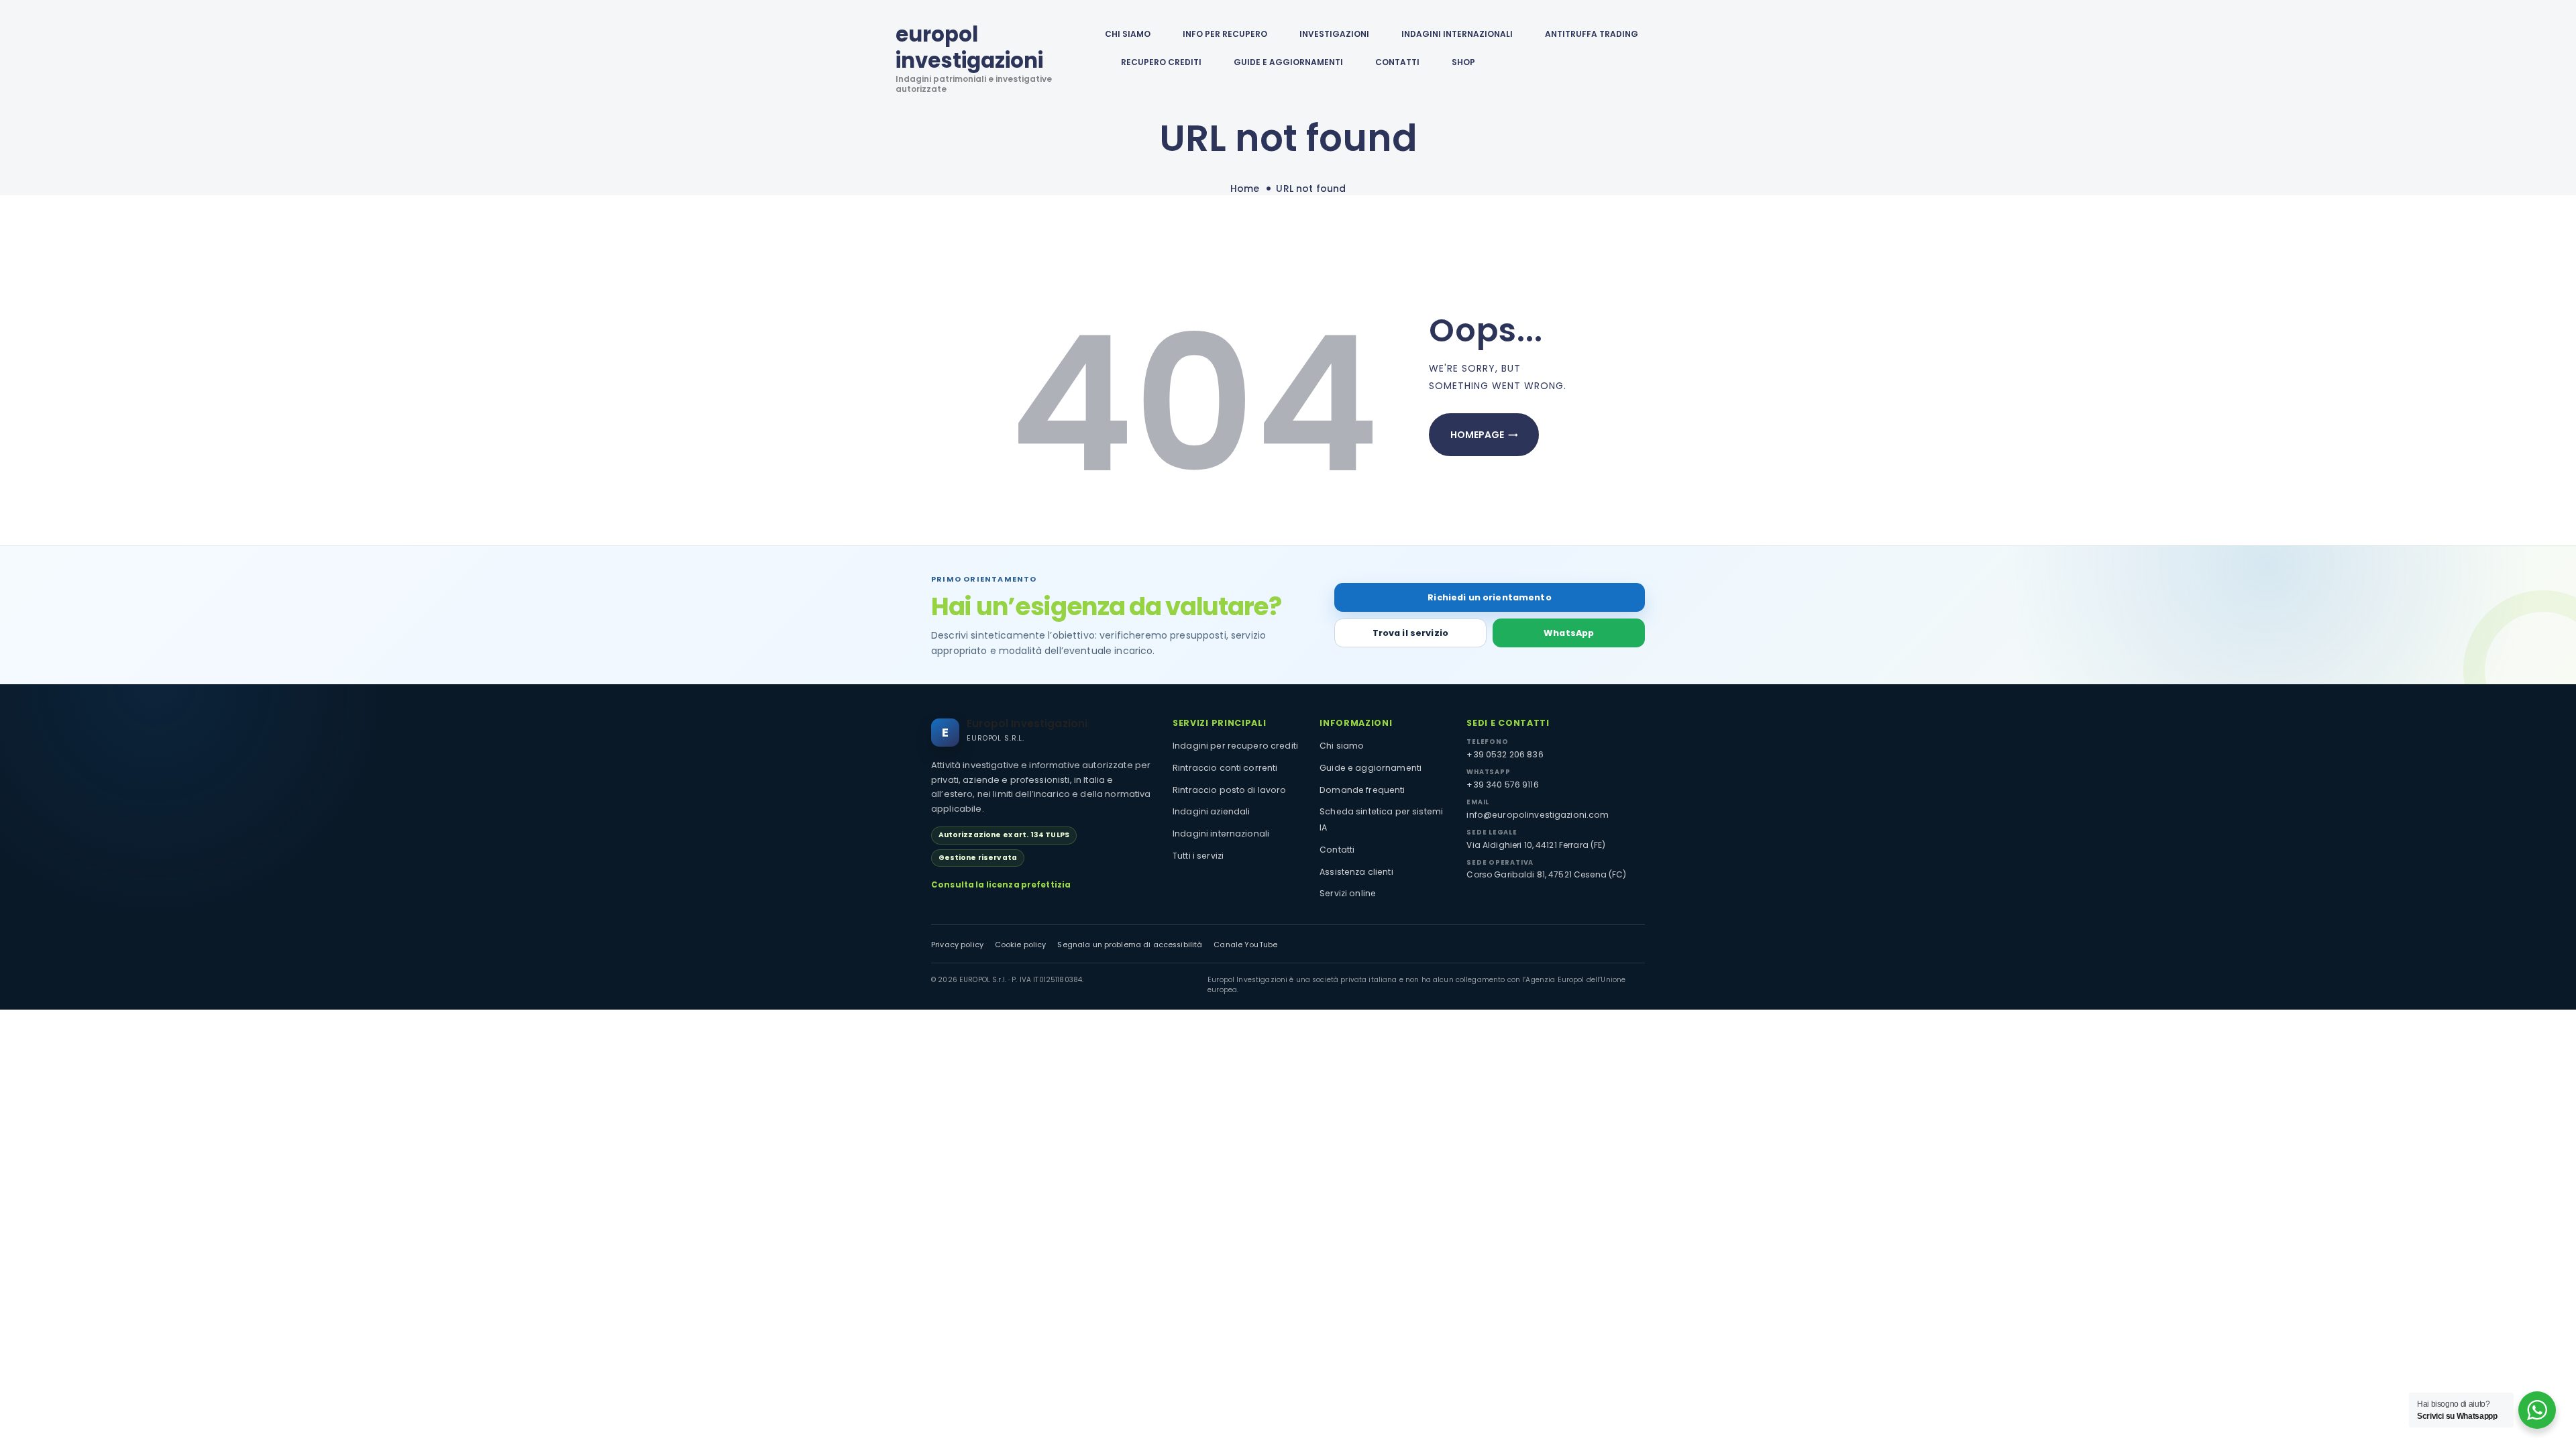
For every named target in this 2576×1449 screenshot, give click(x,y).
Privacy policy (957, 945)
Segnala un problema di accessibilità (1130, 945)
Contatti (1337, 850)
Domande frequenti (1362, 790)
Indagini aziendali (1212, 811)
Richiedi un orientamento (1489, 597)
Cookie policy (1021, 945)
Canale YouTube (1245, 945)
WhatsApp (1569, 633)
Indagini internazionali (1221, 834)
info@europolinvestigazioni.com (1538, 815)
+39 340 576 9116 (1502, 785)
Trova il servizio (1410, 633)
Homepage (1477, 435)
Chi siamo (1342, 746)
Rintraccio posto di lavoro (1230, 790)
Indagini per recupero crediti (1235, 746)
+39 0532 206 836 (1505, 754)
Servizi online (1348, 893)
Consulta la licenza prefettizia (1001, 885)
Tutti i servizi (1198, 856)
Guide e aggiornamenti (1288, 62)
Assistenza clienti (1356, 872)
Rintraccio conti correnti (1225, 768)
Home (1245, 189)
